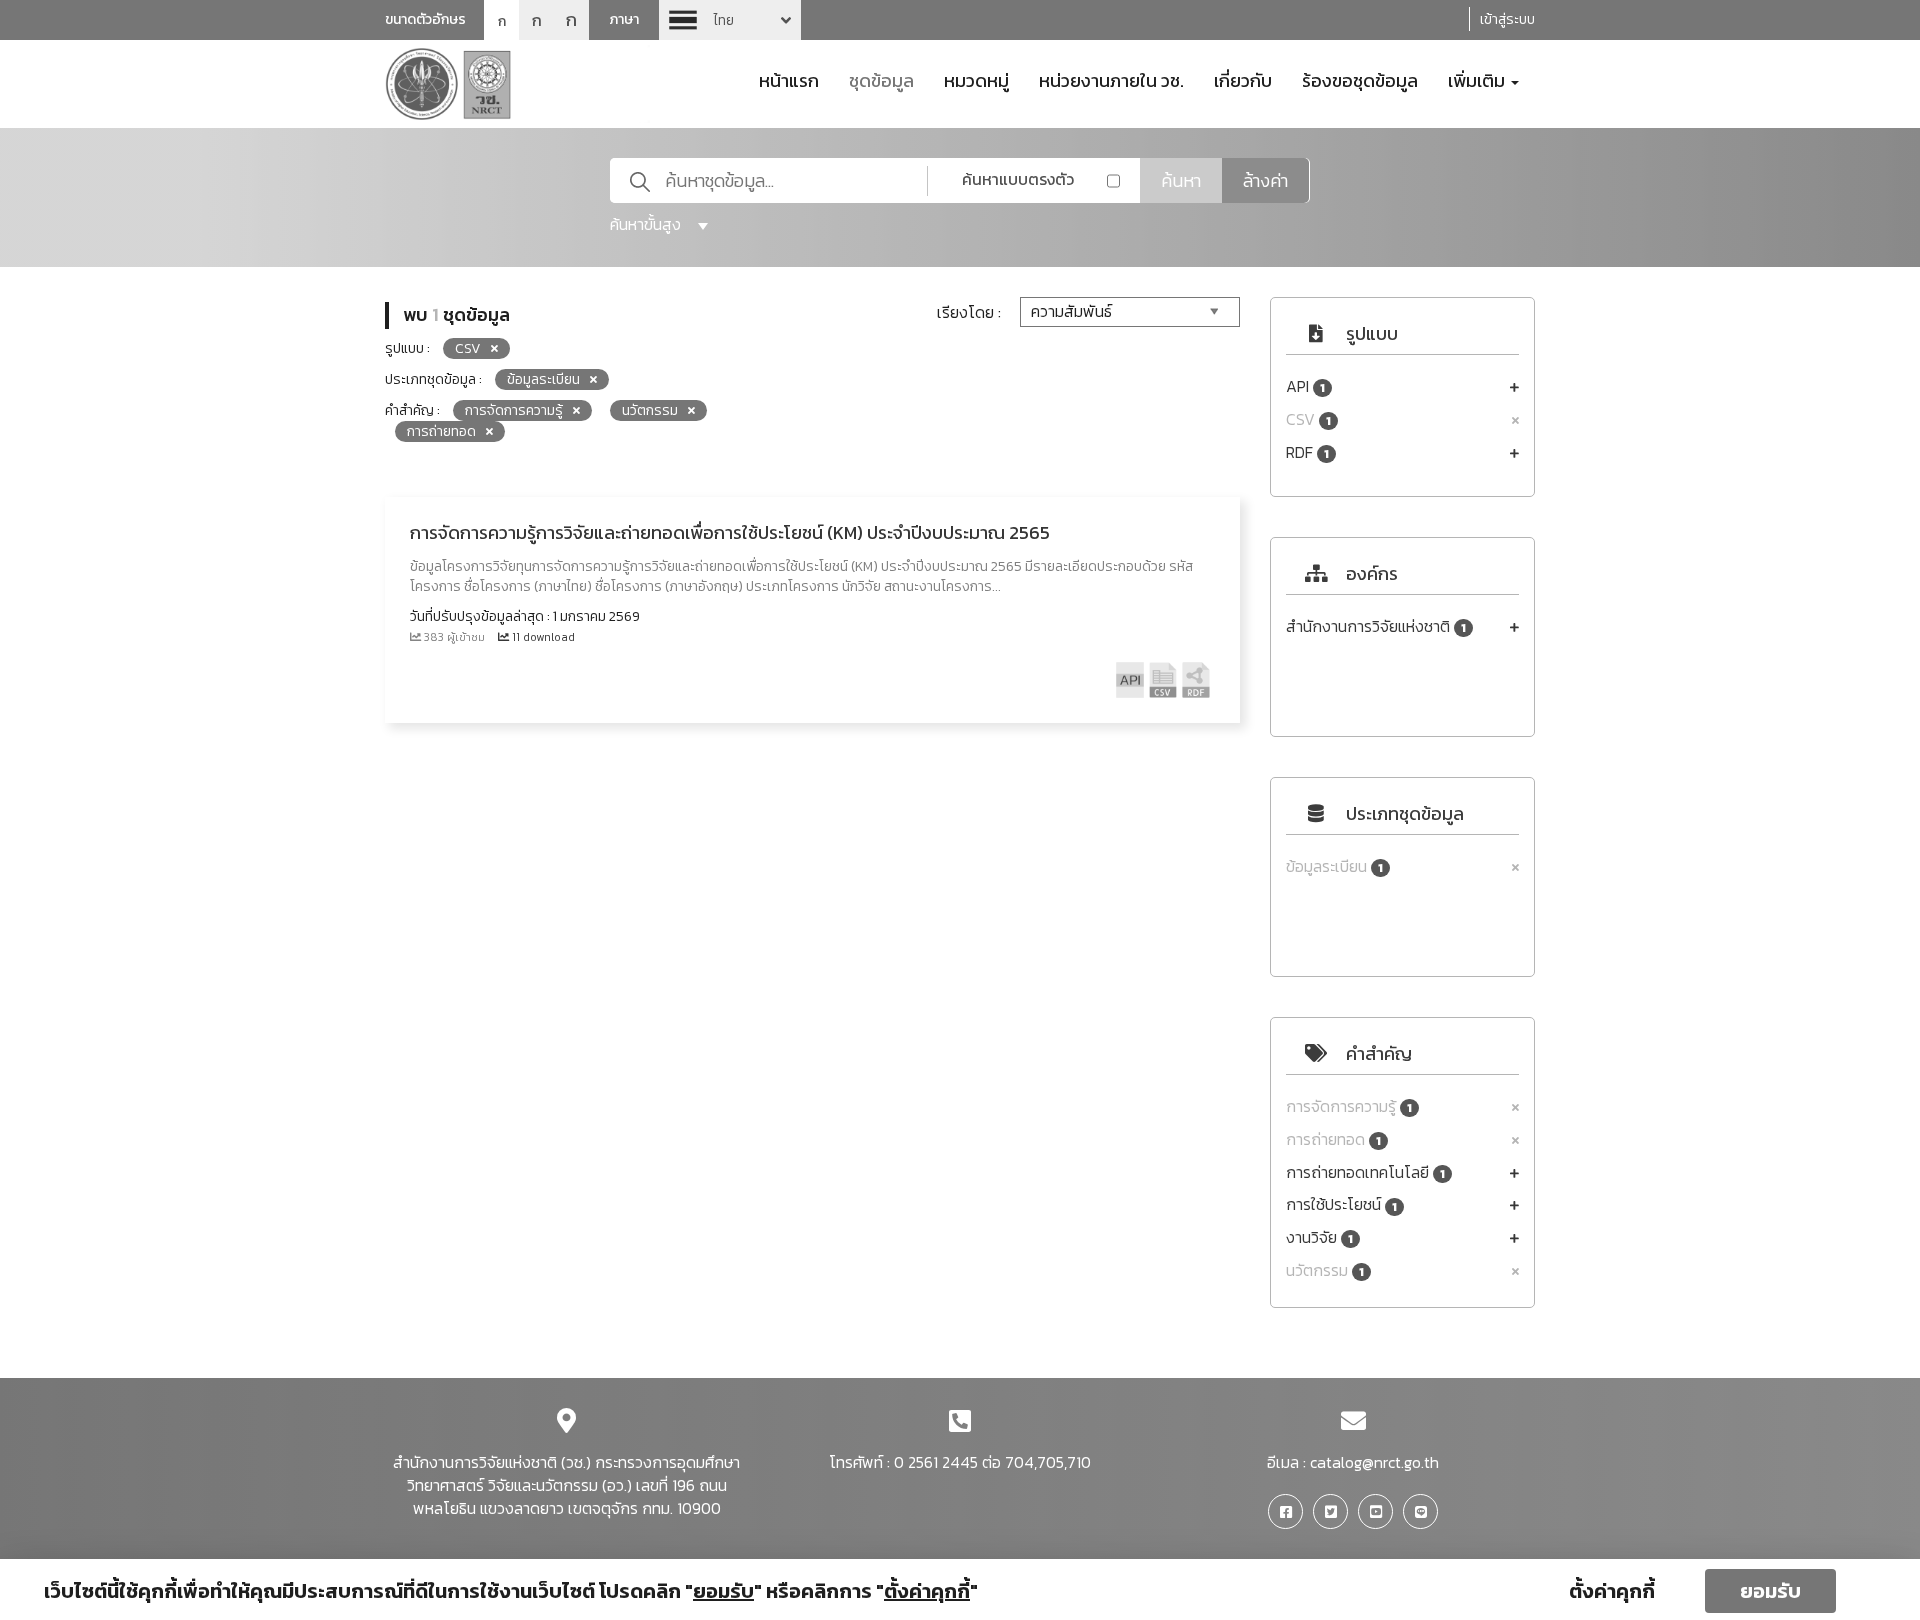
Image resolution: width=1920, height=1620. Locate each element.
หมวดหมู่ (976, 79)
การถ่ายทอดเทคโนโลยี (1365, 1172)
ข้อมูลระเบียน (1334, 866)
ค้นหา (1181, 180)
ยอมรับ (1770, 1591)
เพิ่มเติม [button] (1478, 79)
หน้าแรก (789, 79)
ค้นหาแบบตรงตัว (1018, 179)
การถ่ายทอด (1333, 1139)
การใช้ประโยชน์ (1341, 1204)
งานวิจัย (1319, 1237)
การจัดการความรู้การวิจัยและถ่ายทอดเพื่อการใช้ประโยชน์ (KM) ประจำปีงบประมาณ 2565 (730, 532)
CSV (1308, 419)
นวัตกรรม (1325, 1270)
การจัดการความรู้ (1349, 1106)
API (1305, 386)
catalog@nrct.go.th (1374, 1462)
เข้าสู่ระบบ (1507, 19)
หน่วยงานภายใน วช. (1111, 79)
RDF (1307, 452)
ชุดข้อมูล (881, 79)
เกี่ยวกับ (1243, 79)
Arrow (730, 20)
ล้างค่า (1265, 180)
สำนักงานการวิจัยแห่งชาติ (1376, 626)
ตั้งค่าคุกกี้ (1612, 1591)
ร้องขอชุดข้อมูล (1360, 79)
